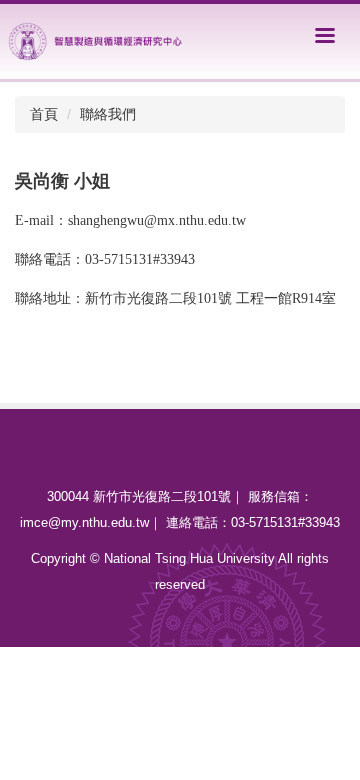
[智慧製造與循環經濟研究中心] (97, 39)
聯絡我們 (108, 114)
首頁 (44, 114)
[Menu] (325, 35)
